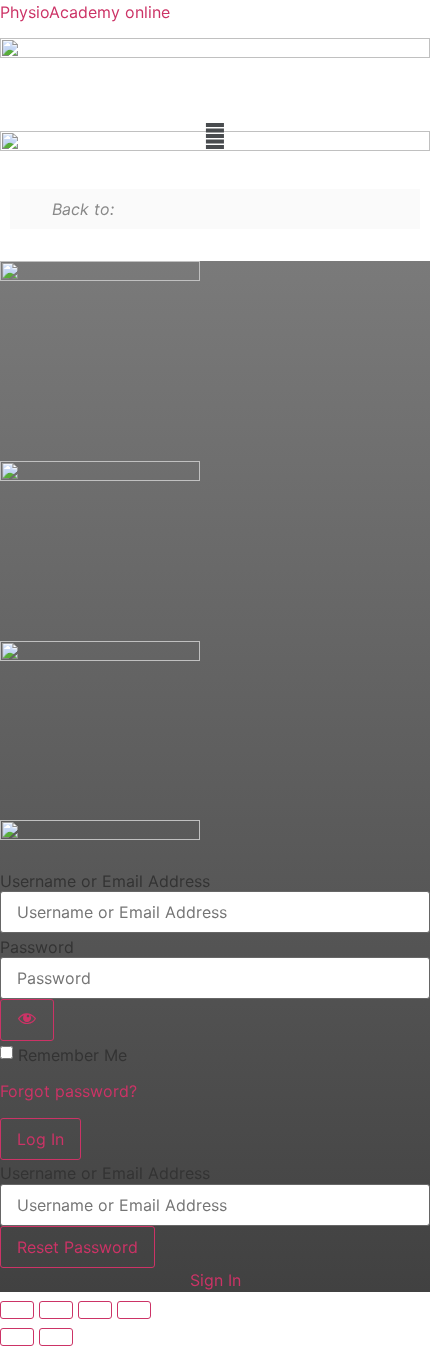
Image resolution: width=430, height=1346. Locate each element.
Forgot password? (68, 1091)
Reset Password (77, 1247)
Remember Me (72, 1055)
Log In (40, 1139)
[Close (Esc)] (134, 1310)
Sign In (215, 1280)
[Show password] (27, 1020)
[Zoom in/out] (17, 1310)
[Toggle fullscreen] (56, 1310)
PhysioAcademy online (85, 12)
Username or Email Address (105, 881)
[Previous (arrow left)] (17, 1337)
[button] (214, 136)
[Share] (95, 1310)
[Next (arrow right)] (56, 1337)
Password (37, 947)
